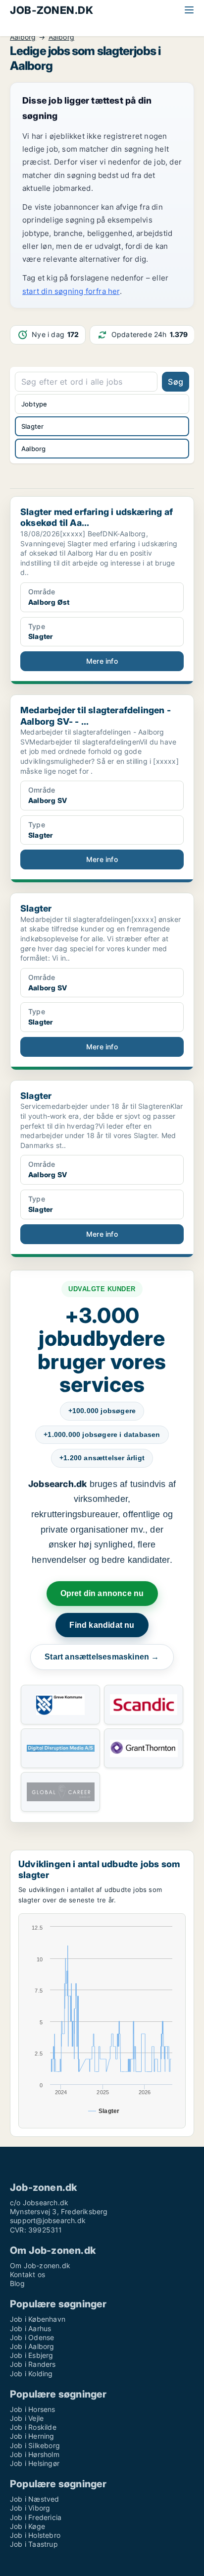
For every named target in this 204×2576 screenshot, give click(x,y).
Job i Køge (27, 2526)
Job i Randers (33, 2364)
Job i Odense (32, 2337)
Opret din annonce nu (102, 1593)
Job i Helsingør (35, 2463)
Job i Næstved (35, 2499)
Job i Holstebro (35, 2535)
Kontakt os (27, 2274)
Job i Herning (32, 2436)
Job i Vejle (27, 2418)
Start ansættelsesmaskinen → (102, 1657)
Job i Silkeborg (35, 2445)
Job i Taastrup (34, 2544)
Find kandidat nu (102, 1625)
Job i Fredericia (36, 2517)
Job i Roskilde (33, 2427)
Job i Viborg (30, 2508)
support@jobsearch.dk (48, 2220)
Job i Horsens (33, 2409)
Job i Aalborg (32, 2346)
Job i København (38, 2319)
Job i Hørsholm (35, 2454)
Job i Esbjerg (32, 2355)
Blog (17, 2283)
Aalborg (23, 37)
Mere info (102, 661)
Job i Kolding (31, 2374)
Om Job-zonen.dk (40, 2265)
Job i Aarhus (30, 2328)
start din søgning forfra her (71, 291)
